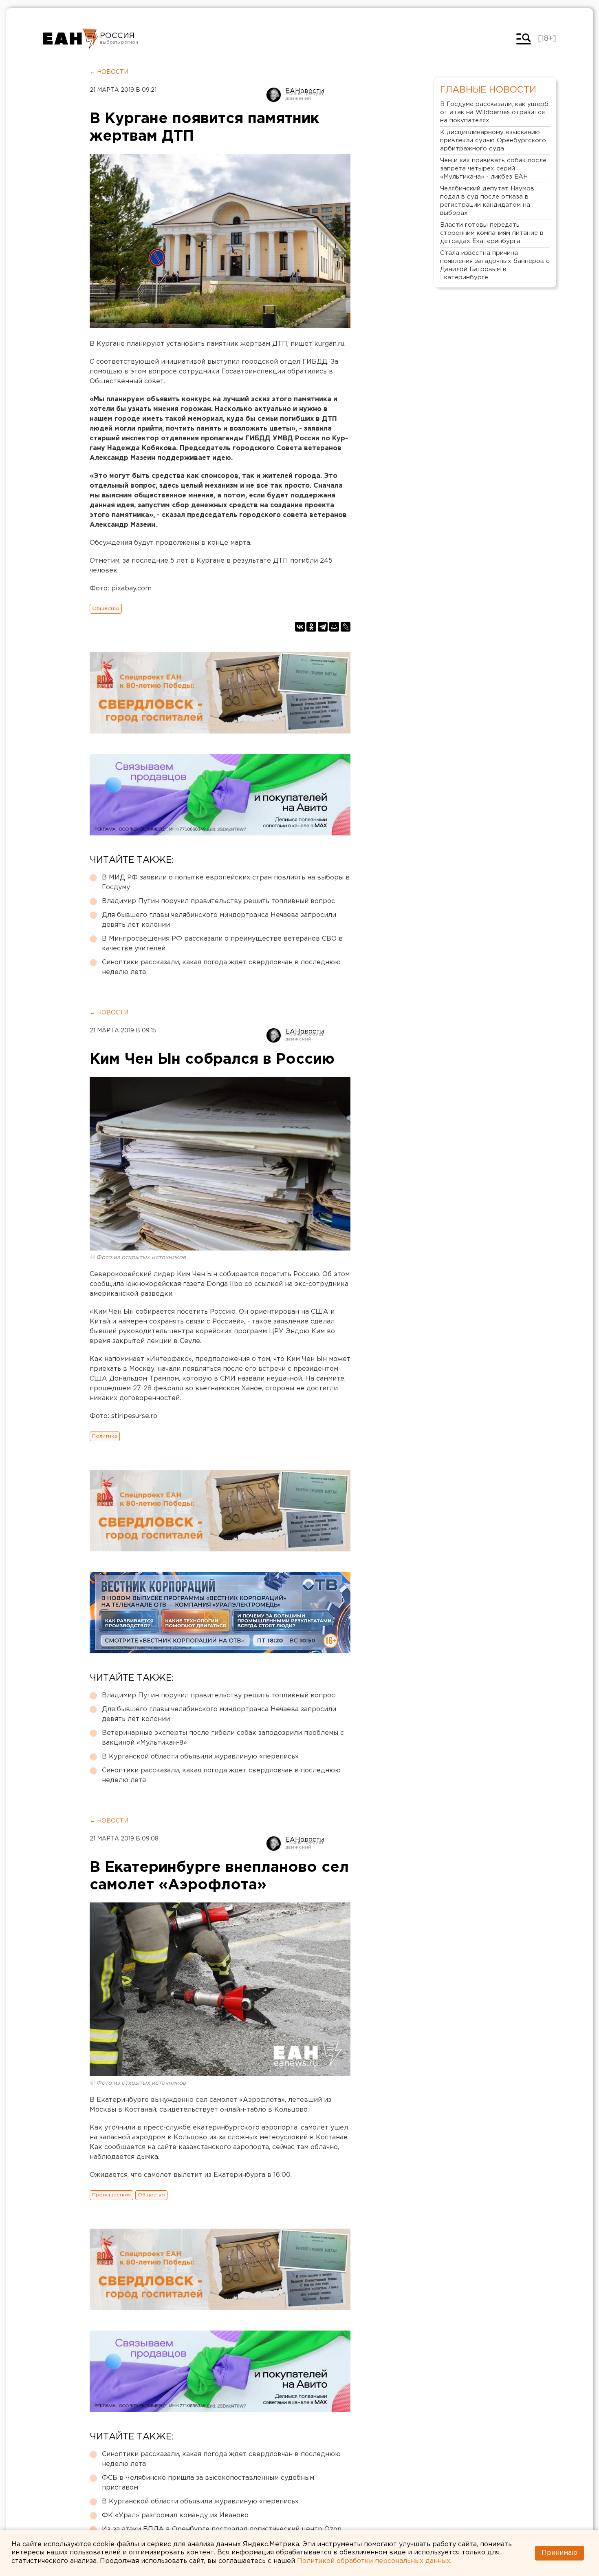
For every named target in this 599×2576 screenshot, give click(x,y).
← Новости (109, 72)
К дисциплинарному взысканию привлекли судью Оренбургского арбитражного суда (493, 140)
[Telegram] (323, 627)
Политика (105, 1436)
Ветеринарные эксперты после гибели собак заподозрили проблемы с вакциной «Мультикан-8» (223, 1738)
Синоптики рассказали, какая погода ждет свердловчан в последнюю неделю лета (221, 967)
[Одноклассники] (311, 627)
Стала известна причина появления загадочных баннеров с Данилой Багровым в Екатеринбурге (495, 265)
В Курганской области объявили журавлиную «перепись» (200, 1757)
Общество (106, 609)
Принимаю (559, 2553)
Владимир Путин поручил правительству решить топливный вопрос (218, 901)
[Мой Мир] (334, 627)
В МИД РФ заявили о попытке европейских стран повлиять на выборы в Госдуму (226, 883)
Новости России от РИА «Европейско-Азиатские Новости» (70, 39)
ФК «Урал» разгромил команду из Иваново (175, 2515)
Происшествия (111, 2195)
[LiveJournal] (346, 627)
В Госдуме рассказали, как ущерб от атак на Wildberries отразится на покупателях (494, 112)
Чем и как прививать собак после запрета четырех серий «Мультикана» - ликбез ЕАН (493, 169)
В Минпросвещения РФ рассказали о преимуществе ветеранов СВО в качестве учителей (222, 944)
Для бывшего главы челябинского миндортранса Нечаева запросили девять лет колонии (219, 920)
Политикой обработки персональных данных (374, 2561)
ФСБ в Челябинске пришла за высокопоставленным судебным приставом (208, 2483)
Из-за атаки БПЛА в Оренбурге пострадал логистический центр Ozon (222, 2529)
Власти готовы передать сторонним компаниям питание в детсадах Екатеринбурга (492, 233)
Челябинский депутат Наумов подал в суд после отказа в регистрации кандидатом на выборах (487, 201)
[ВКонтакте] (300, 627)
